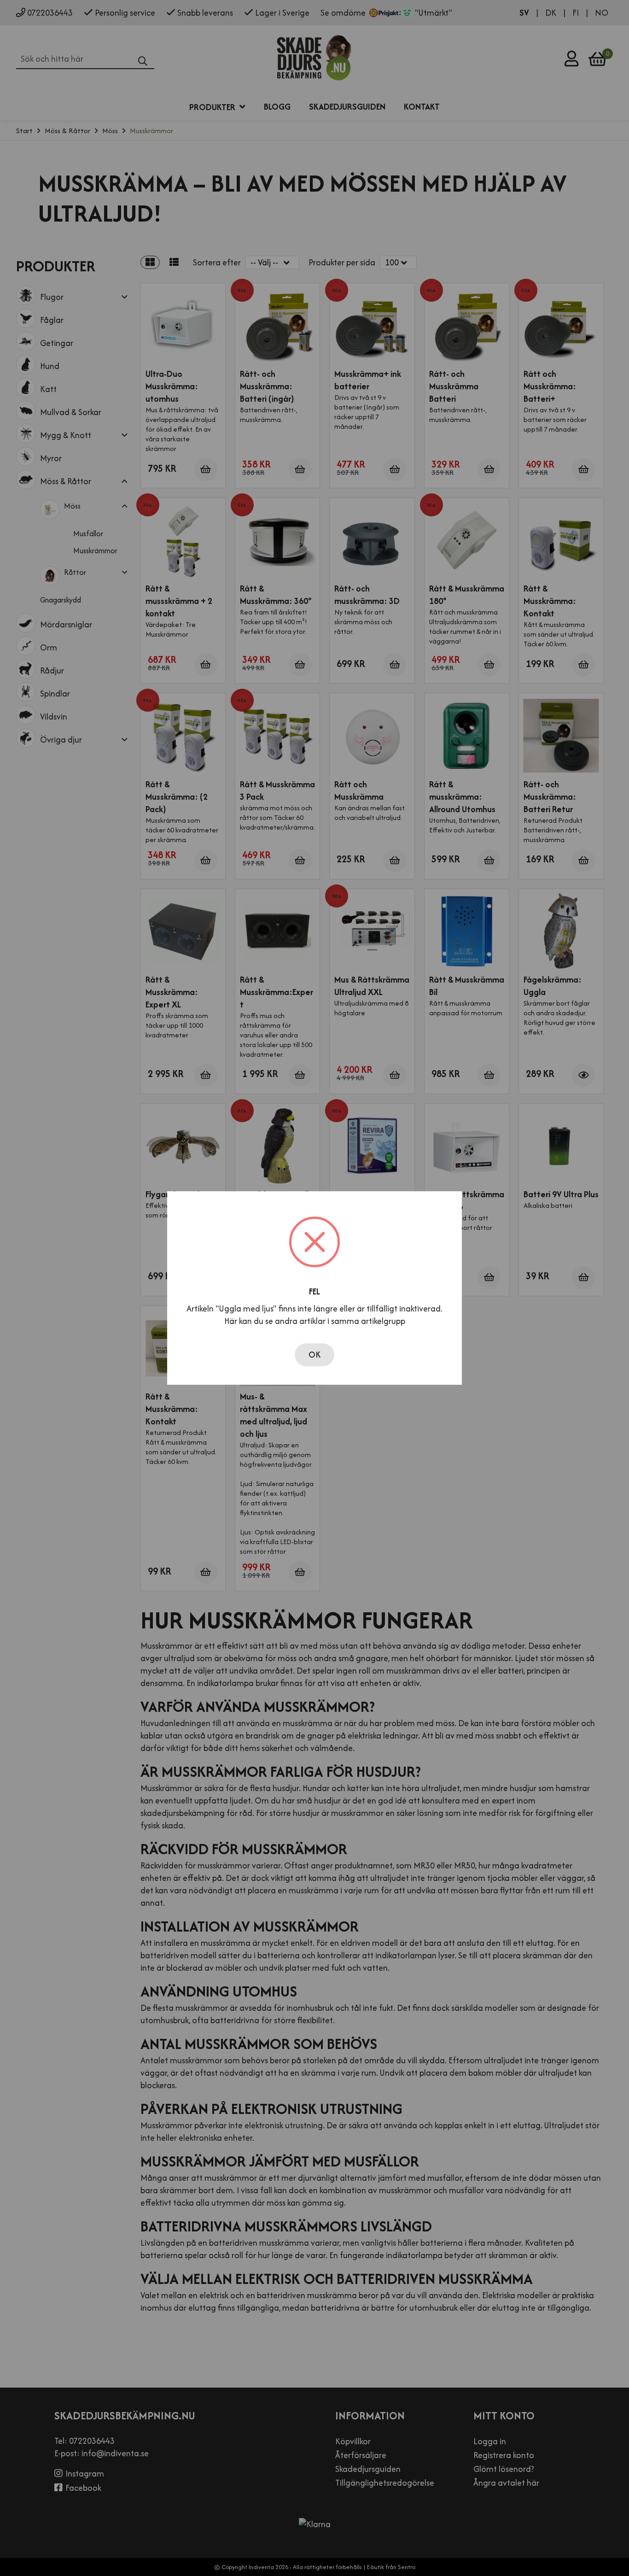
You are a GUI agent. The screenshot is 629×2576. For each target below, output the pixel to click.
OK (314, 1355)
